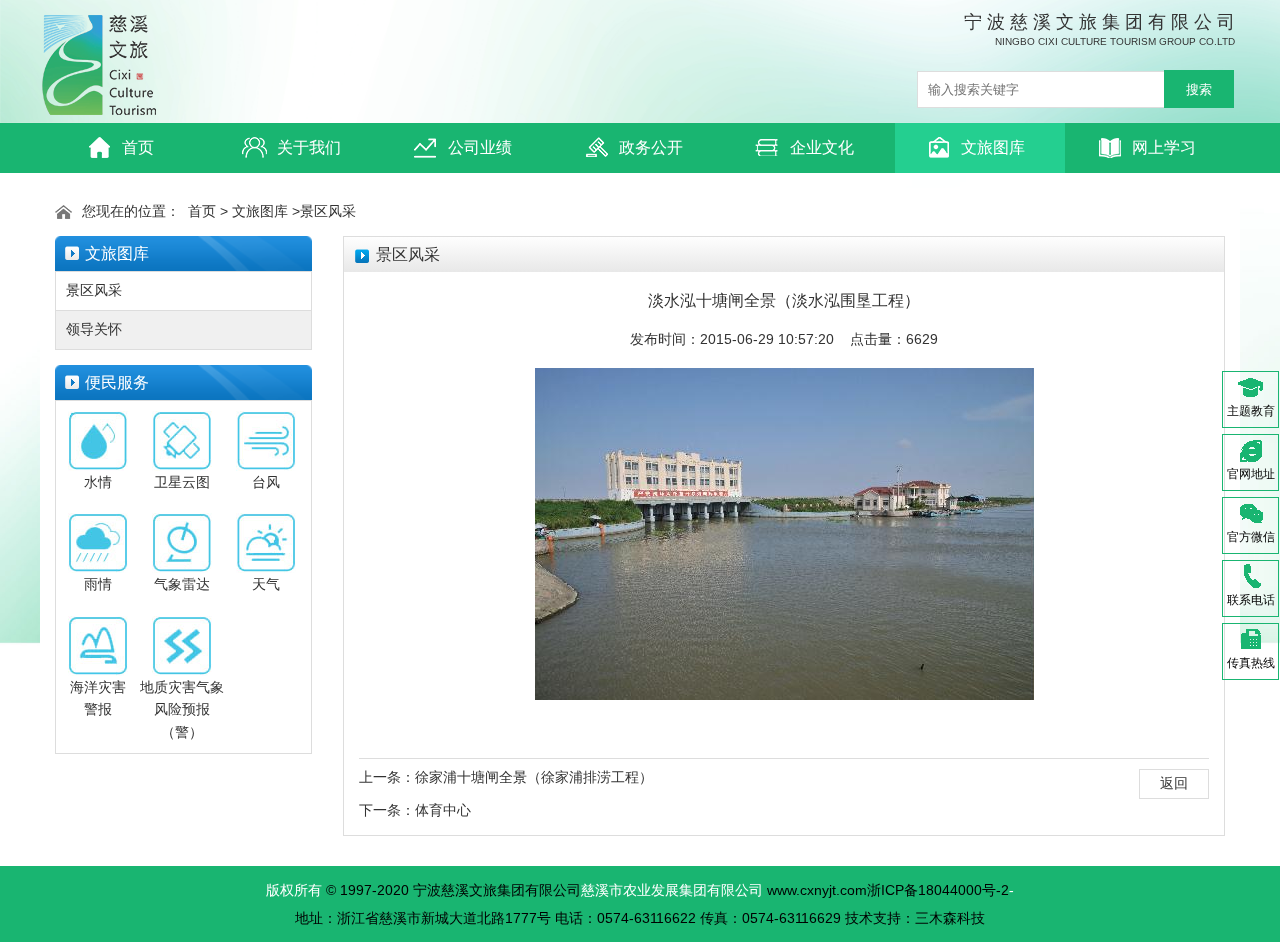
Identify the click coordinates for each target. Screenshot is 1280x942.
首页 (138, 147)
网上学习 (1164, 147)
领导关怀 (94, 329)
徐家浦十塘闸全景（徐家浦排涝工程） (534, 777)
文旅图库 (993, 147)
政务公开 (651, 147)
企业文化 (822, 147)
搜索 (1199, 89)
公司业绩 (480, 147)
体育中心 (443, 810)
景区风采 (328, 211)
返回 (1174, 783)
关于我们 (309, 147)
